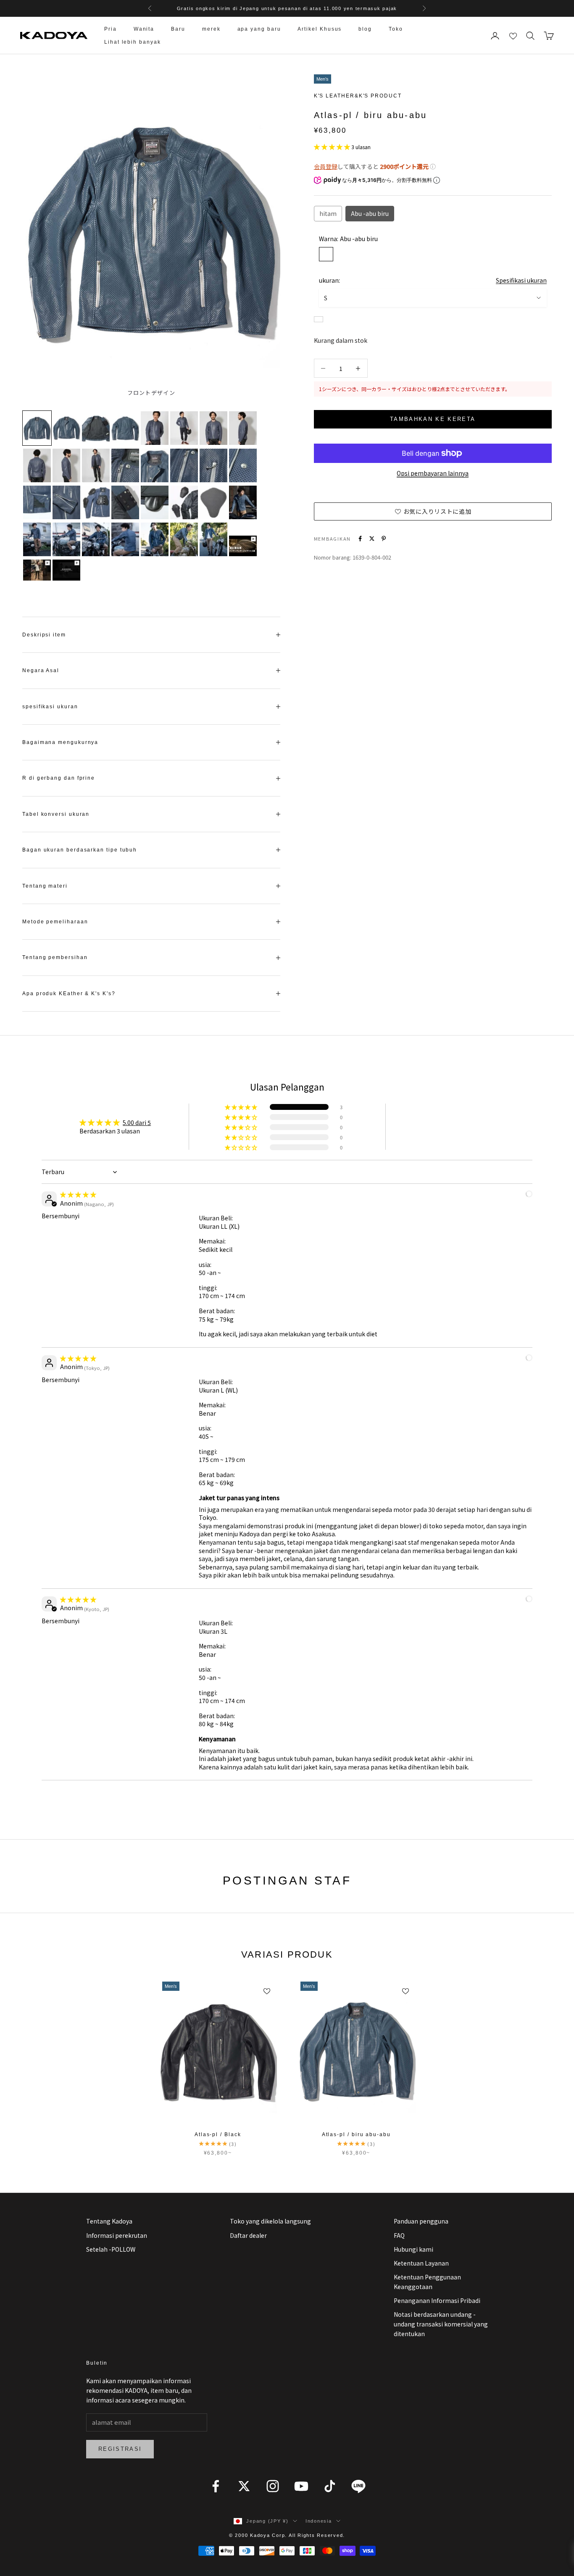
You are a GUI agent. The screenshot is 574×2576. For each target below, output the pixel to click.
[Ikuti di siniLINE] (358, 2486)
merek (211, 29)
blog (365, 29)
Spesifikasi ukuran (521, 280)
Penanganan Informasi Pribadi (437, 2300)
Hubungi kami (413, 2249)
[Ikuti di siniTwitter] (244, 2486)
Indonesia (319, 2521)
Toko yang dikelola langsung (270, 2221)
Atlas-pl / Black (218, 2134)
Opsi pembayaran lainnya (433, 473)
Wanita (144, 29)
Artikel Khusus (320, 29)
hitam (328, 213)
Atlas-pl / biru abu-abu (356, 2134)
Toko (396, 29)
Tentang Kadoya (109, 2221)
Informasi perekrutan (117, 2235)
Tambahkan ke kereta (433, 419)
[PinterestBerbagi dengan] (384, 539)
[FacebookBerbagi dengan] (360, 539)
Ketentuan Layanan (421, 2263)
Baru (178, 29)
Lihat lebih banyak (133, 42)
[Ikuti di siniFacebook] (216, 2486)
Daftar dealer (248, 2235)
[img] (78, 1194)
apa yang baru (259, 29)
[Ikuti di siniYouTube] (301, 2486)
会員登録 (326, 166)
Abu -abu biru (370, 213)
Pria (111, 29)
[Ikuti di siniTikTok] (330, 2486)
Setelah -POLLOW (111, 2249)
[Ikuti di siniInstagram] (273, 2486)
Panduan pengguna (421, 2221)
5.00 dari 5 (137, 1122)
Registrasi (120, 2449)
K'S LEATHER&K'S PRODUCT (358, 96)
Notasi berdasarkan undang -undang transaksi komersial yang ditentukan (441, 2324)
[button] (333, 147)
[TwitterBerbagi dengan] (372, 539)
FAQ (399, 2235)
